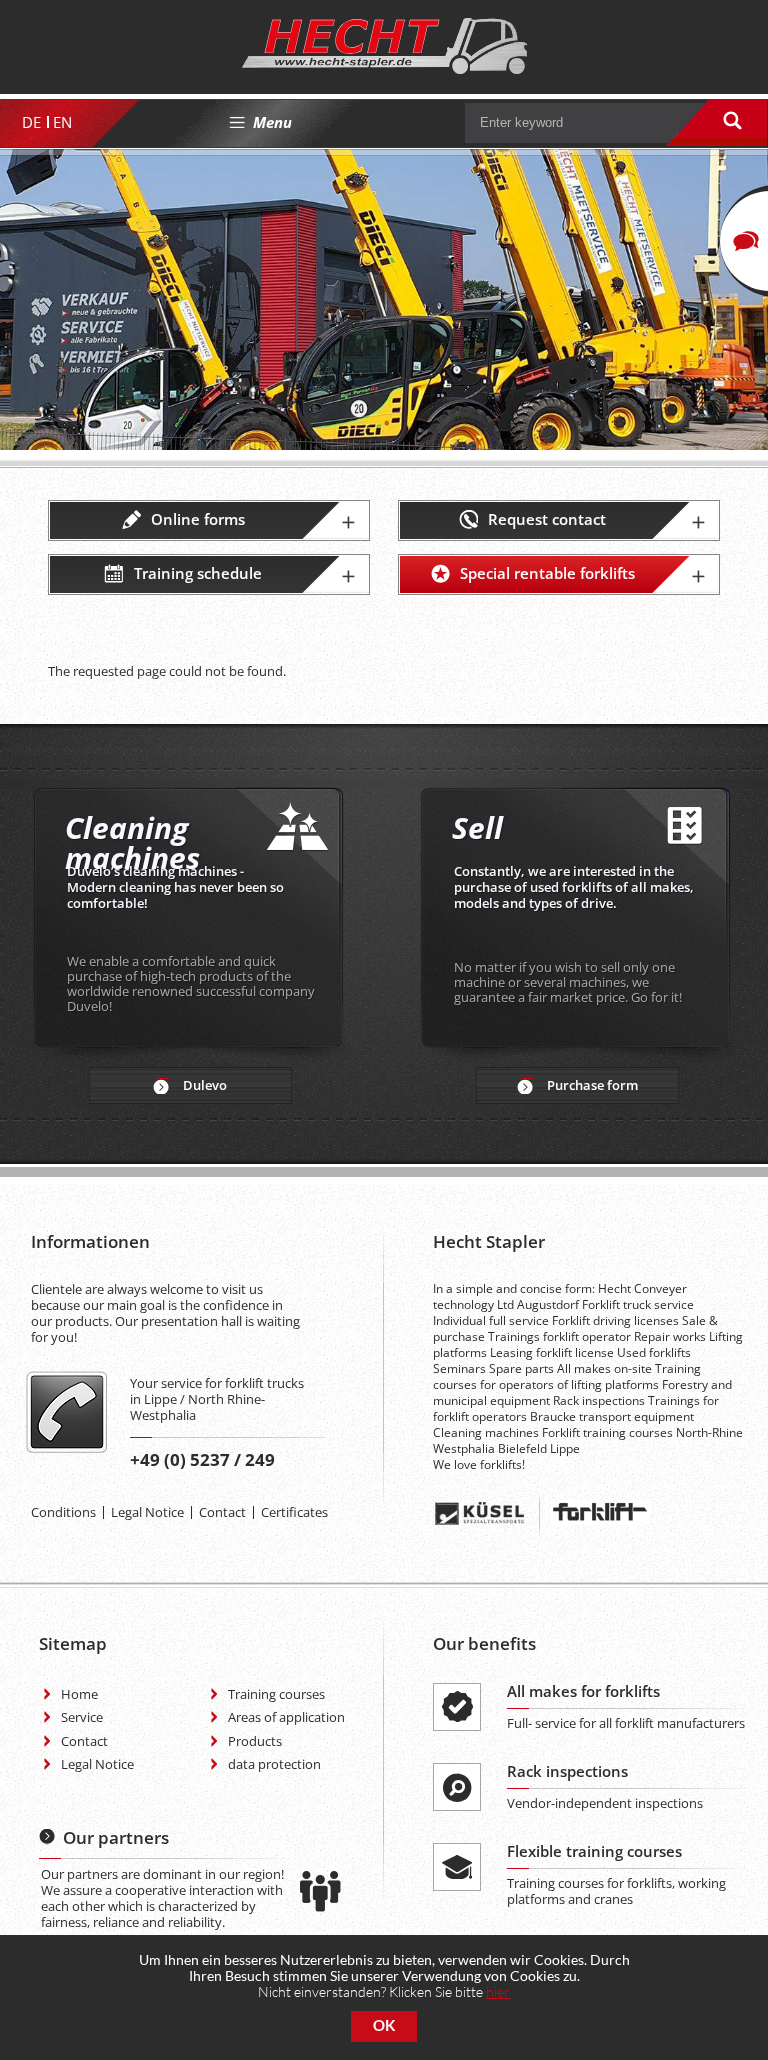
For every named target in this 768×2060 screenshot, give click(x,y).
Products (255, 1741)
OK (384, 2025)
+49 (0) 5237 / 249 (202, 1459)
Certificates (294, 1512)
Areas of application (286, 1717)
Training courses (276, 1694)
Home (79, 1694)
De (31, 122)
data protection (274, 1764)
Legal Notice (147, 1512)
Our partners (116, 1837)
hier (498, 1991)
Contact (222, 1512)
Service (82, 1717)
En (62, 122)
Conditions (63, 1512)
